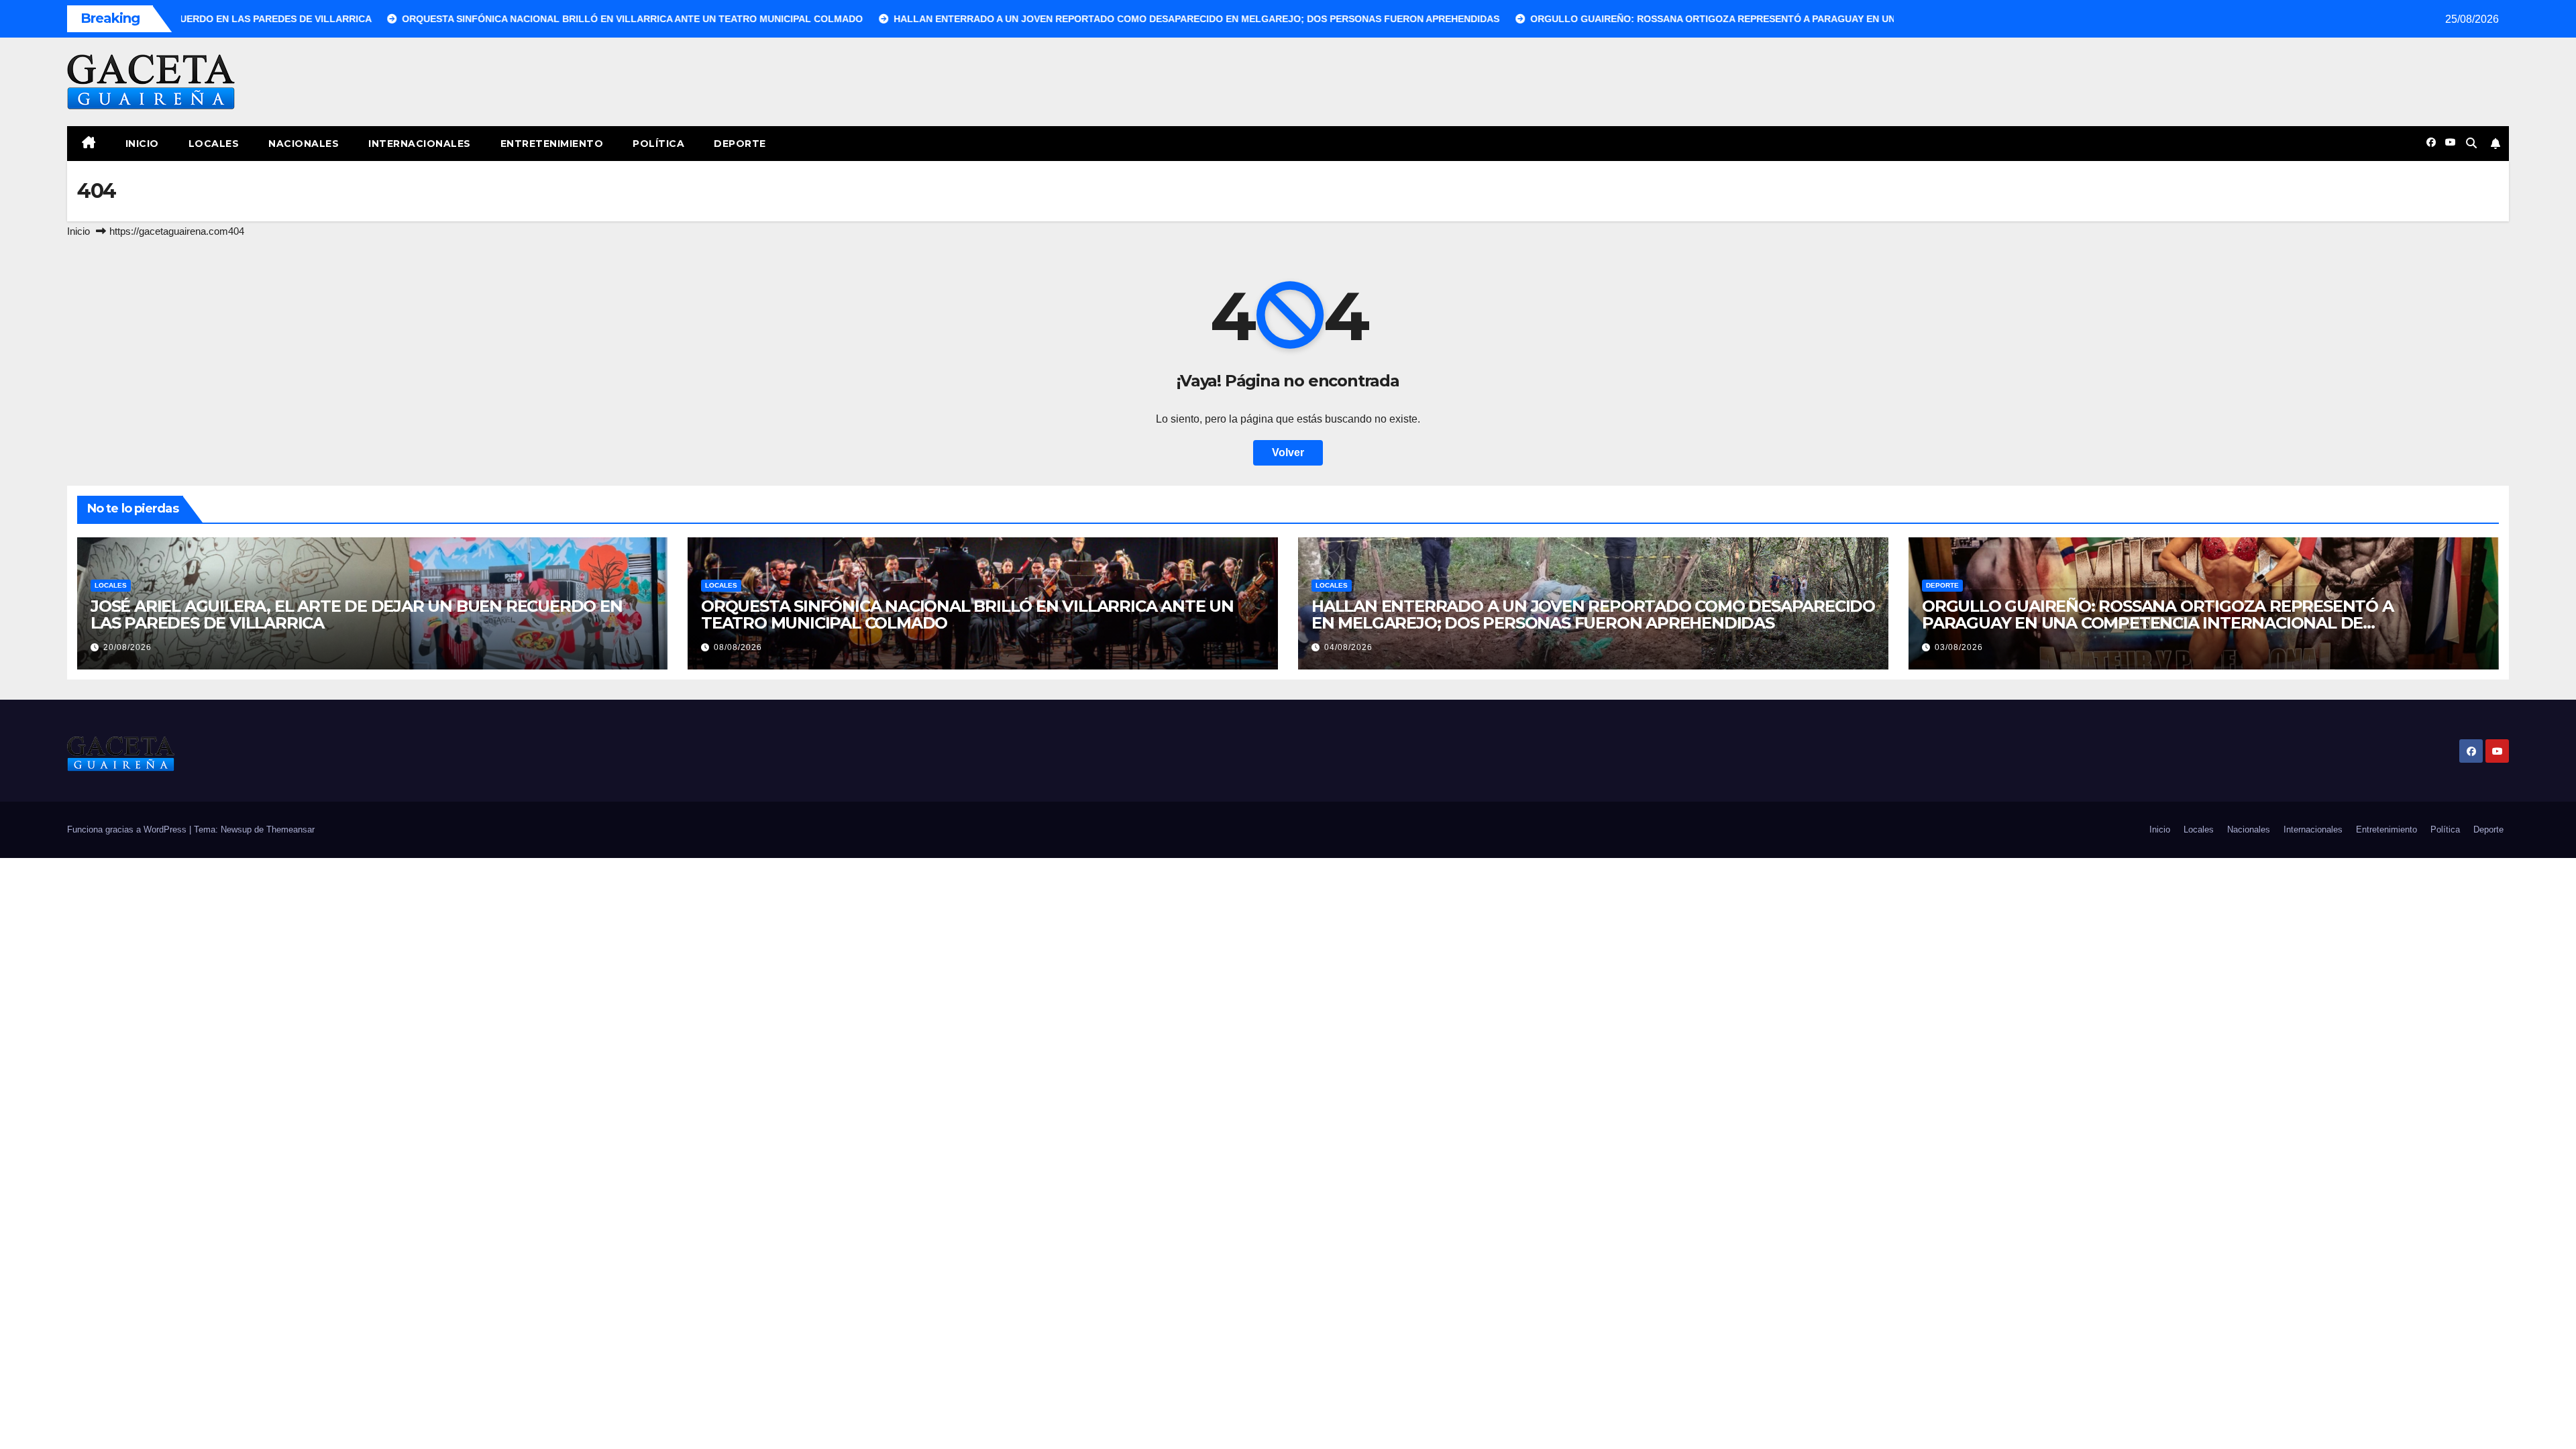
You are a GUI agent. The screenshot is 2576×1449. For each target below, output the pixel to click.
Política (658, 144)
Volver (1288, 452)
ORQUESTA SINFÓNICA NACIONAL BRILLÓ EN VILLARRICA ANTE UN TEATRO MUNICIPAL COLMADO (967, 614)
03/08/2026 (1959, 647)
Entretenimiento (552, 144)
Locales (214, 144)
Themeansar (290, 829)
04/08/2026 (1348, 647)
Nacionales (304, 144)
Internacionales (420, 144)
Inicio (142, 144)
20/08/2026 (127, 647)
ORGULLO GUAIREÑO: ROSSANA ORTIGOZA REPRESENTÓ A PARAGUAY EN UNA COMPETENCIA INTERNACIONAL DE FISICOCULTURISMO (2158, 623)
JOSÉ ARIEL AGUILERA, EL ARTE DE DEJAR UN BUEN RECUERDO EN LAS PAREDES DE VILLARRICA (357, 614)
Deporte (740, 144)
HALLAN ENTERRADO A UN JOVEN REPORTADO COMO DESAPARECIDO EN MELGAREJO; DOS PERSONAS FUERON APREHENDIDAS (1593, 614)
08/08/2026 (738, 647)
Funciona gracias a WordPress (128, 829)
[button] (2471, 143)
